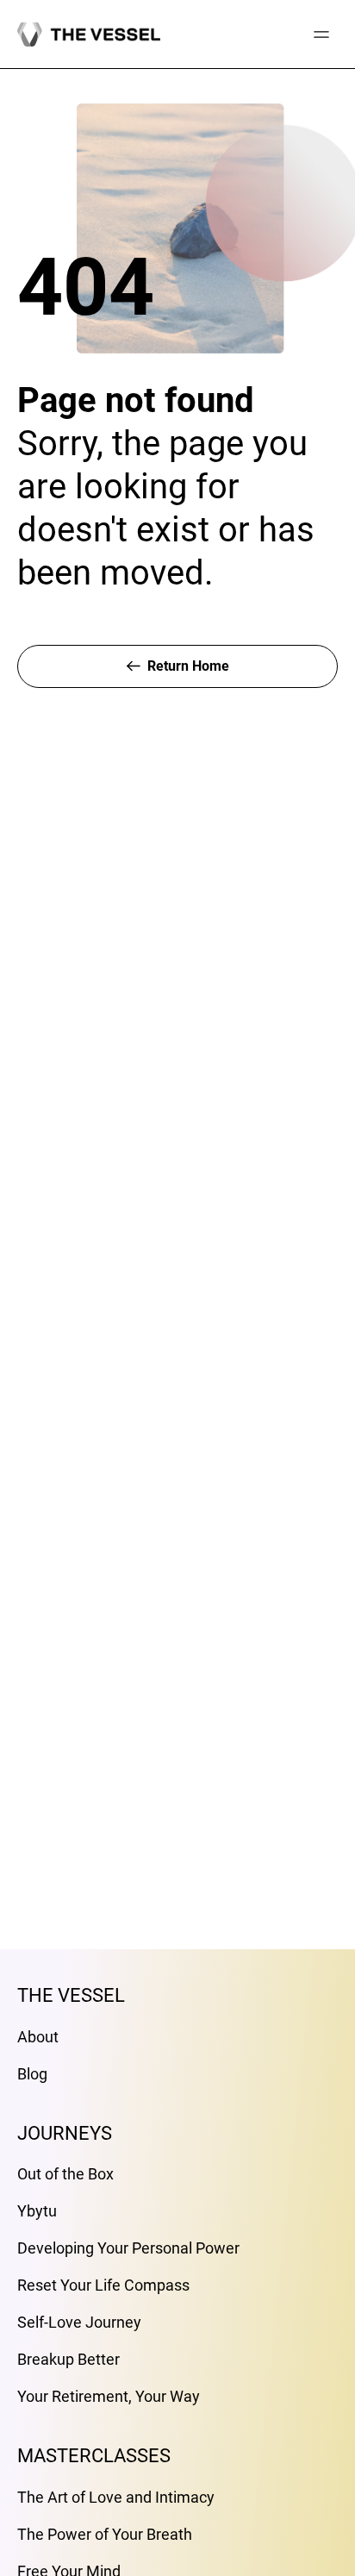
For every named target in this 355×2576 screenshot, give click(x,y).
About (38, 2037)
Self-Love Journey (79, 2322)
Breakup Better (69, 2359)
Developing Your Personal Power (128, 2248)
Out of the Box (65, 2174)
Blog (32, 2074)
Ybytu (37, 2211)
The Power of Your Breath (105, 2534)
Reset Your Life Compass (103, 2285)
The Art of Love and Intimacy (116, 2497)
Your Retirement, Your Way (109, 2396)
